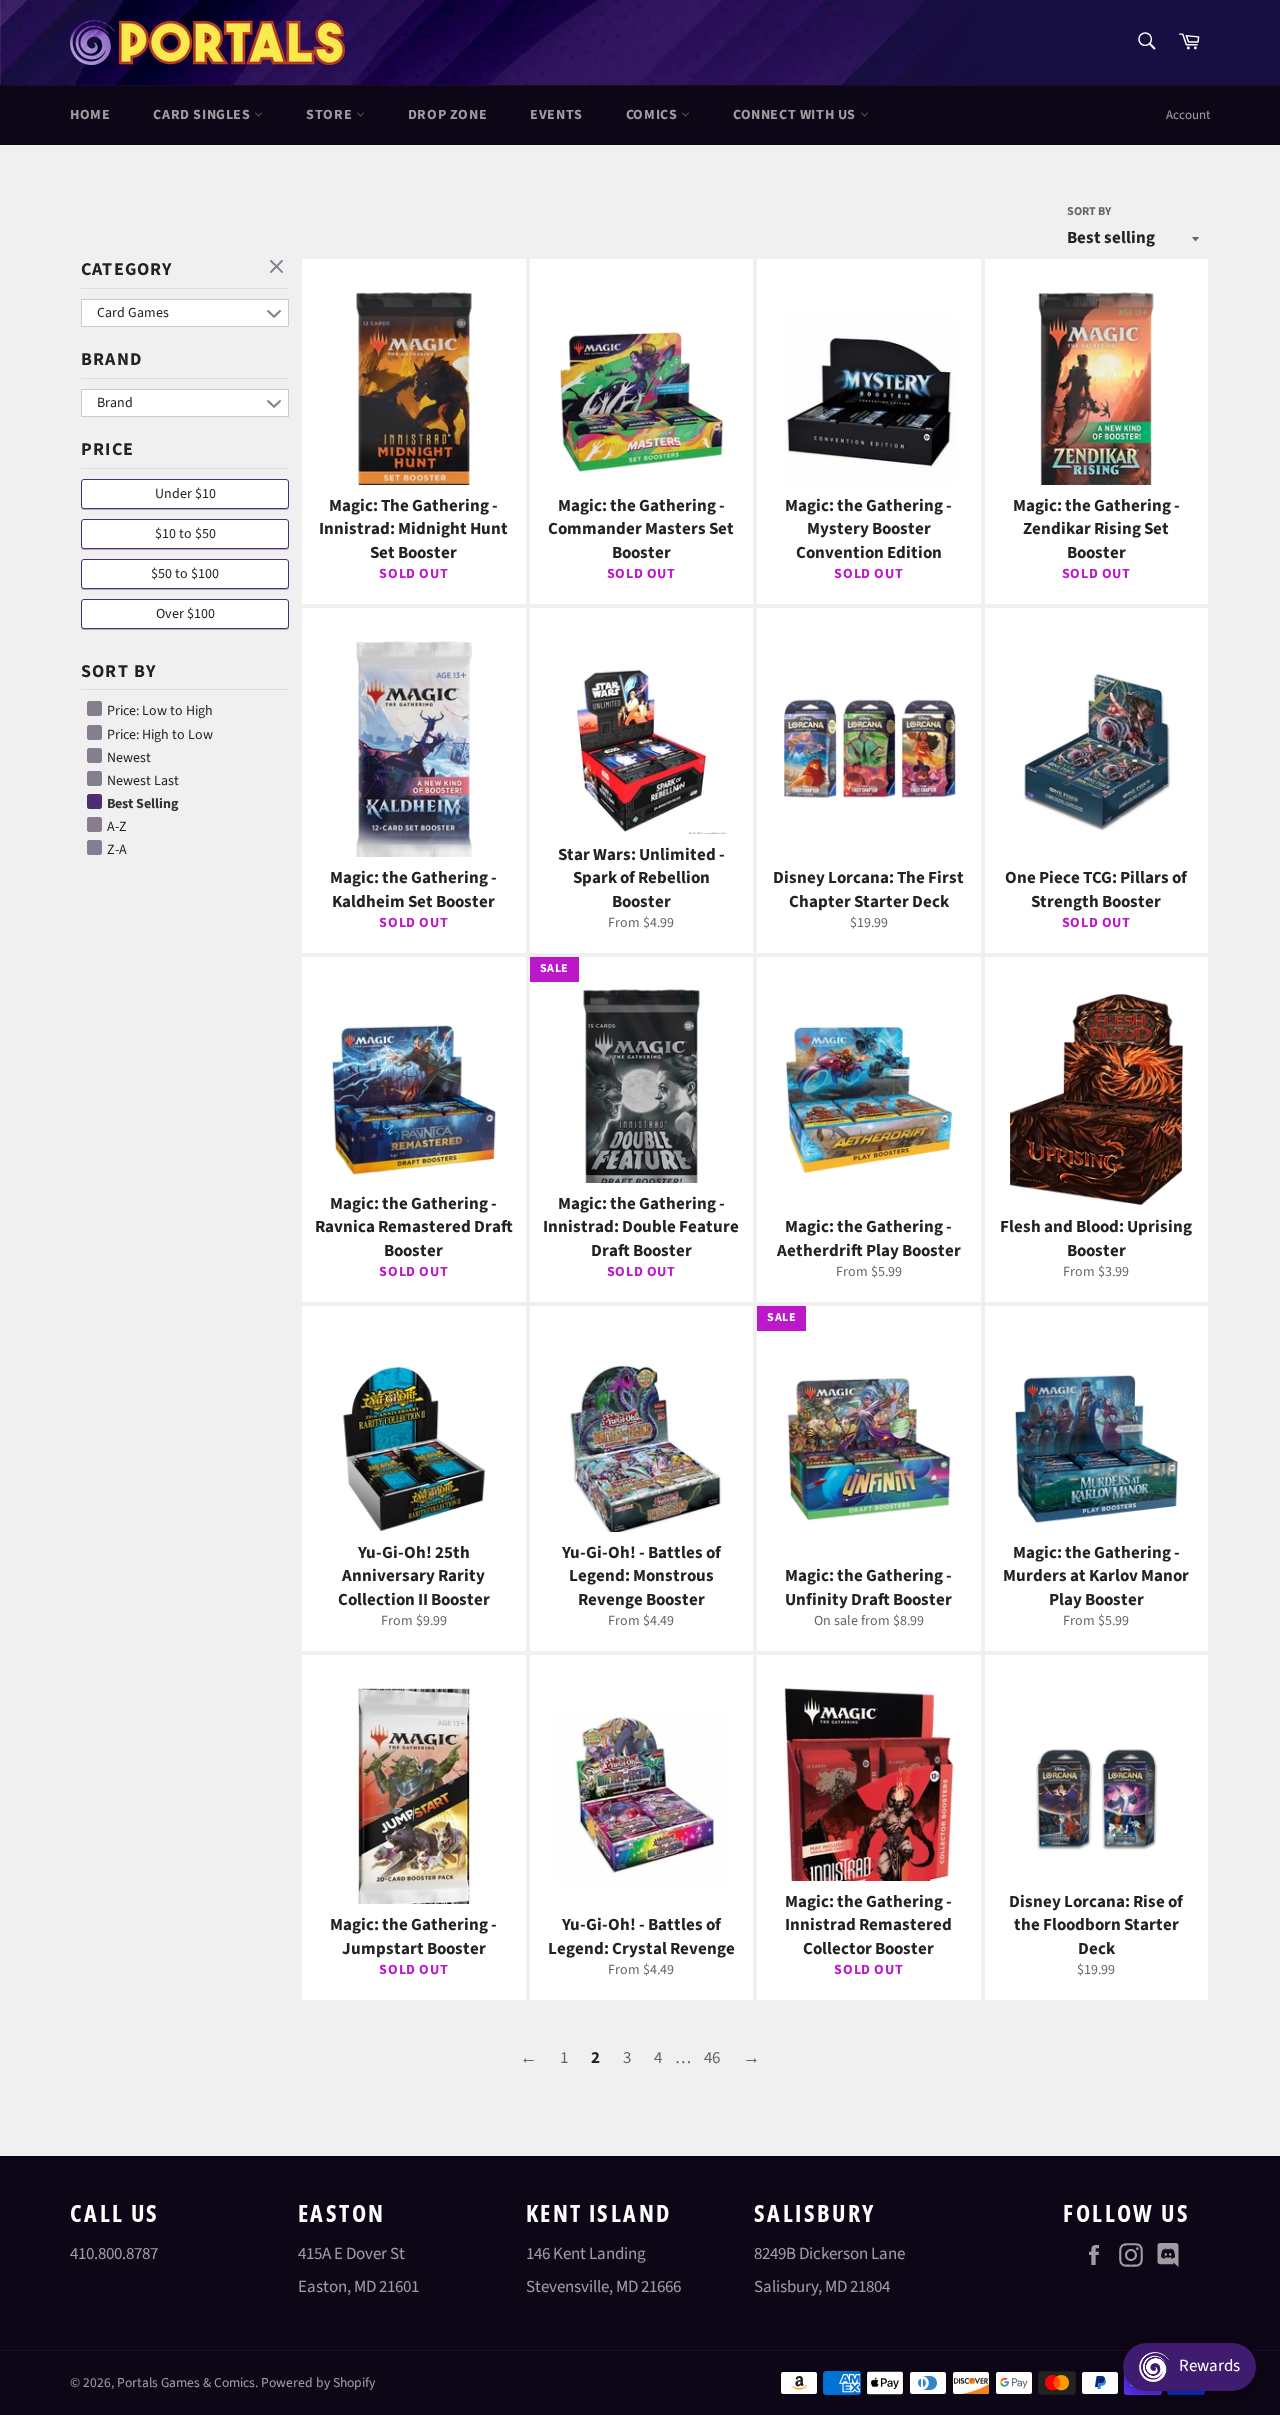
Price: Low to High (158, 711)
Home (90, 115)
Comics (653, 115)
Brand (111, 359)
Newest (127, 758)
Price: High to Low (158, 735)
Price (107, 449)
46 (712, 2058)
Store (331, 115)
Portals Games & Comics (186, 2382)
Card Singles (203, 115)
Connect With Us (796, 115)
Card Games (133, 313)
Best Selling (141, 804)
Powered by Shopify (318, 2382)
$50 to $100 (185, 574)
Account (1188, 115)
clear (279, 268)
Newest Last (141, 781)
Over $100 (185, 614)
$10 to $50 (185, 534)
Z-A (115, 850)
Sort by (1089, 212)
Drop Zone (447, 115)
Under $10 (185, 494)
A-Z (115, 827)
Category (127, 270)
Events (556, 115)
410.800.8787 (114, 2254)
